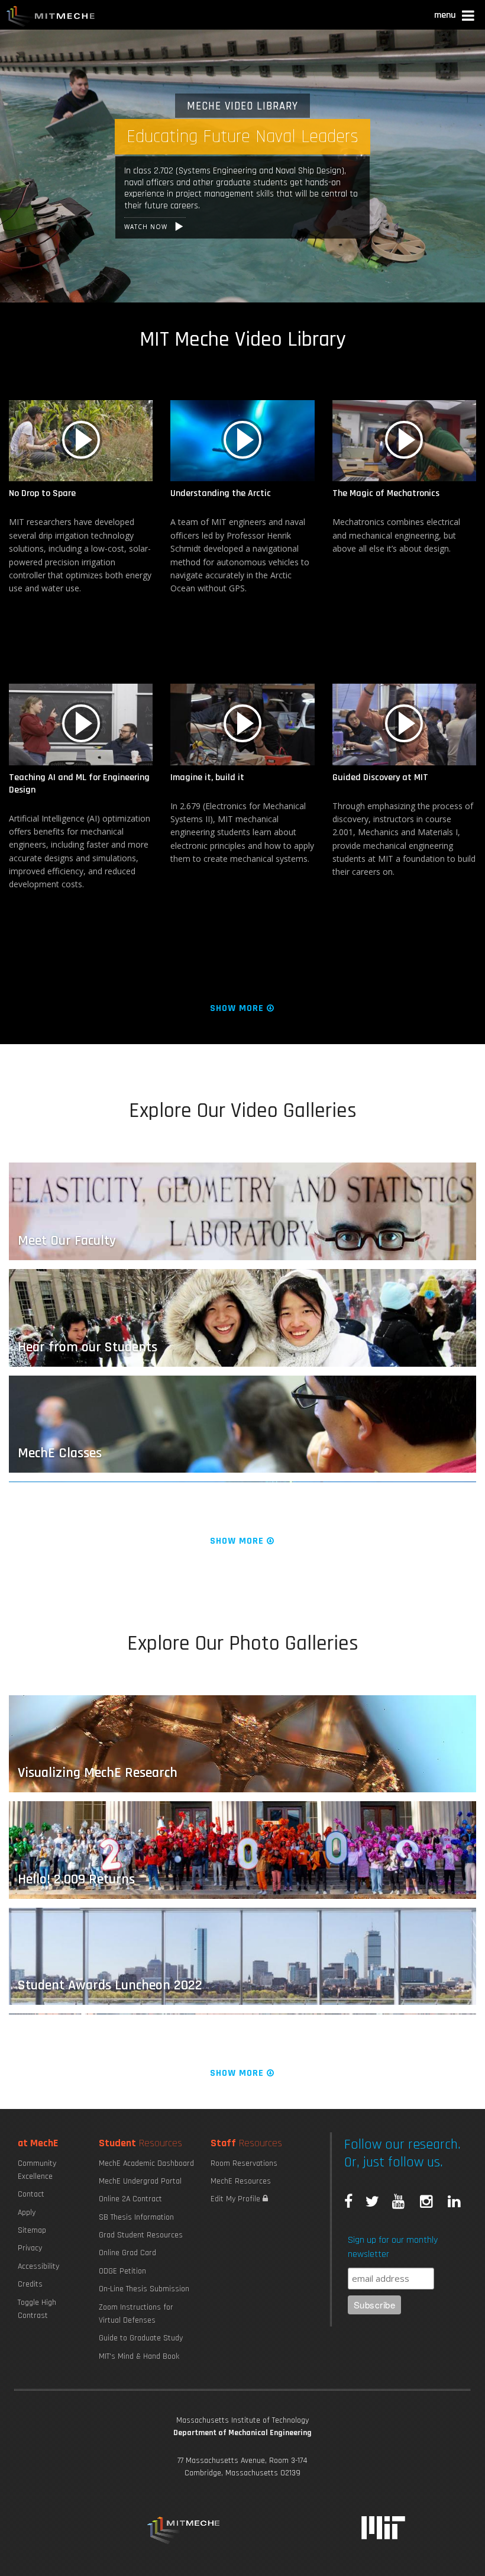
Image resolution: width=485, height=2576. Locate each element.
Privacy (30, 2248)
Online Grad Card (127, 2253)
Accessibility (38, 2266)
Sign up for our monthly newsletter (393, 2247)
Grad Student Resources (141, 2235)
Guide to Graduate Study (141, 2338)
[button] (455, 17)
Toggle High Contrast (37, 2309)
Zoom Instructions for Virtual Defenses (136, 2314)
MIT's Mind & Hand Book (139, 2356)
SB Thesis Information (136, 2217)
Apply (27, 2213)
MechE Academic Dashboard (146, 2163)
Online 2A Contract (130, 2199)
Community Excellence (37, 2170)
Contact (31, 2194)
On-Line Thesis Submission (144, 2289)
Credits (30, 2284)
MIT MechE (51, 18)
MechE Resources (241, 2181)
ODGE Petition (122, 2271)
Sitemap (32, 2230)
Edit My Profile (237, 2199)
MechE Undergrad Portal (140, 2181)
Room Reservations (244, 2163)
